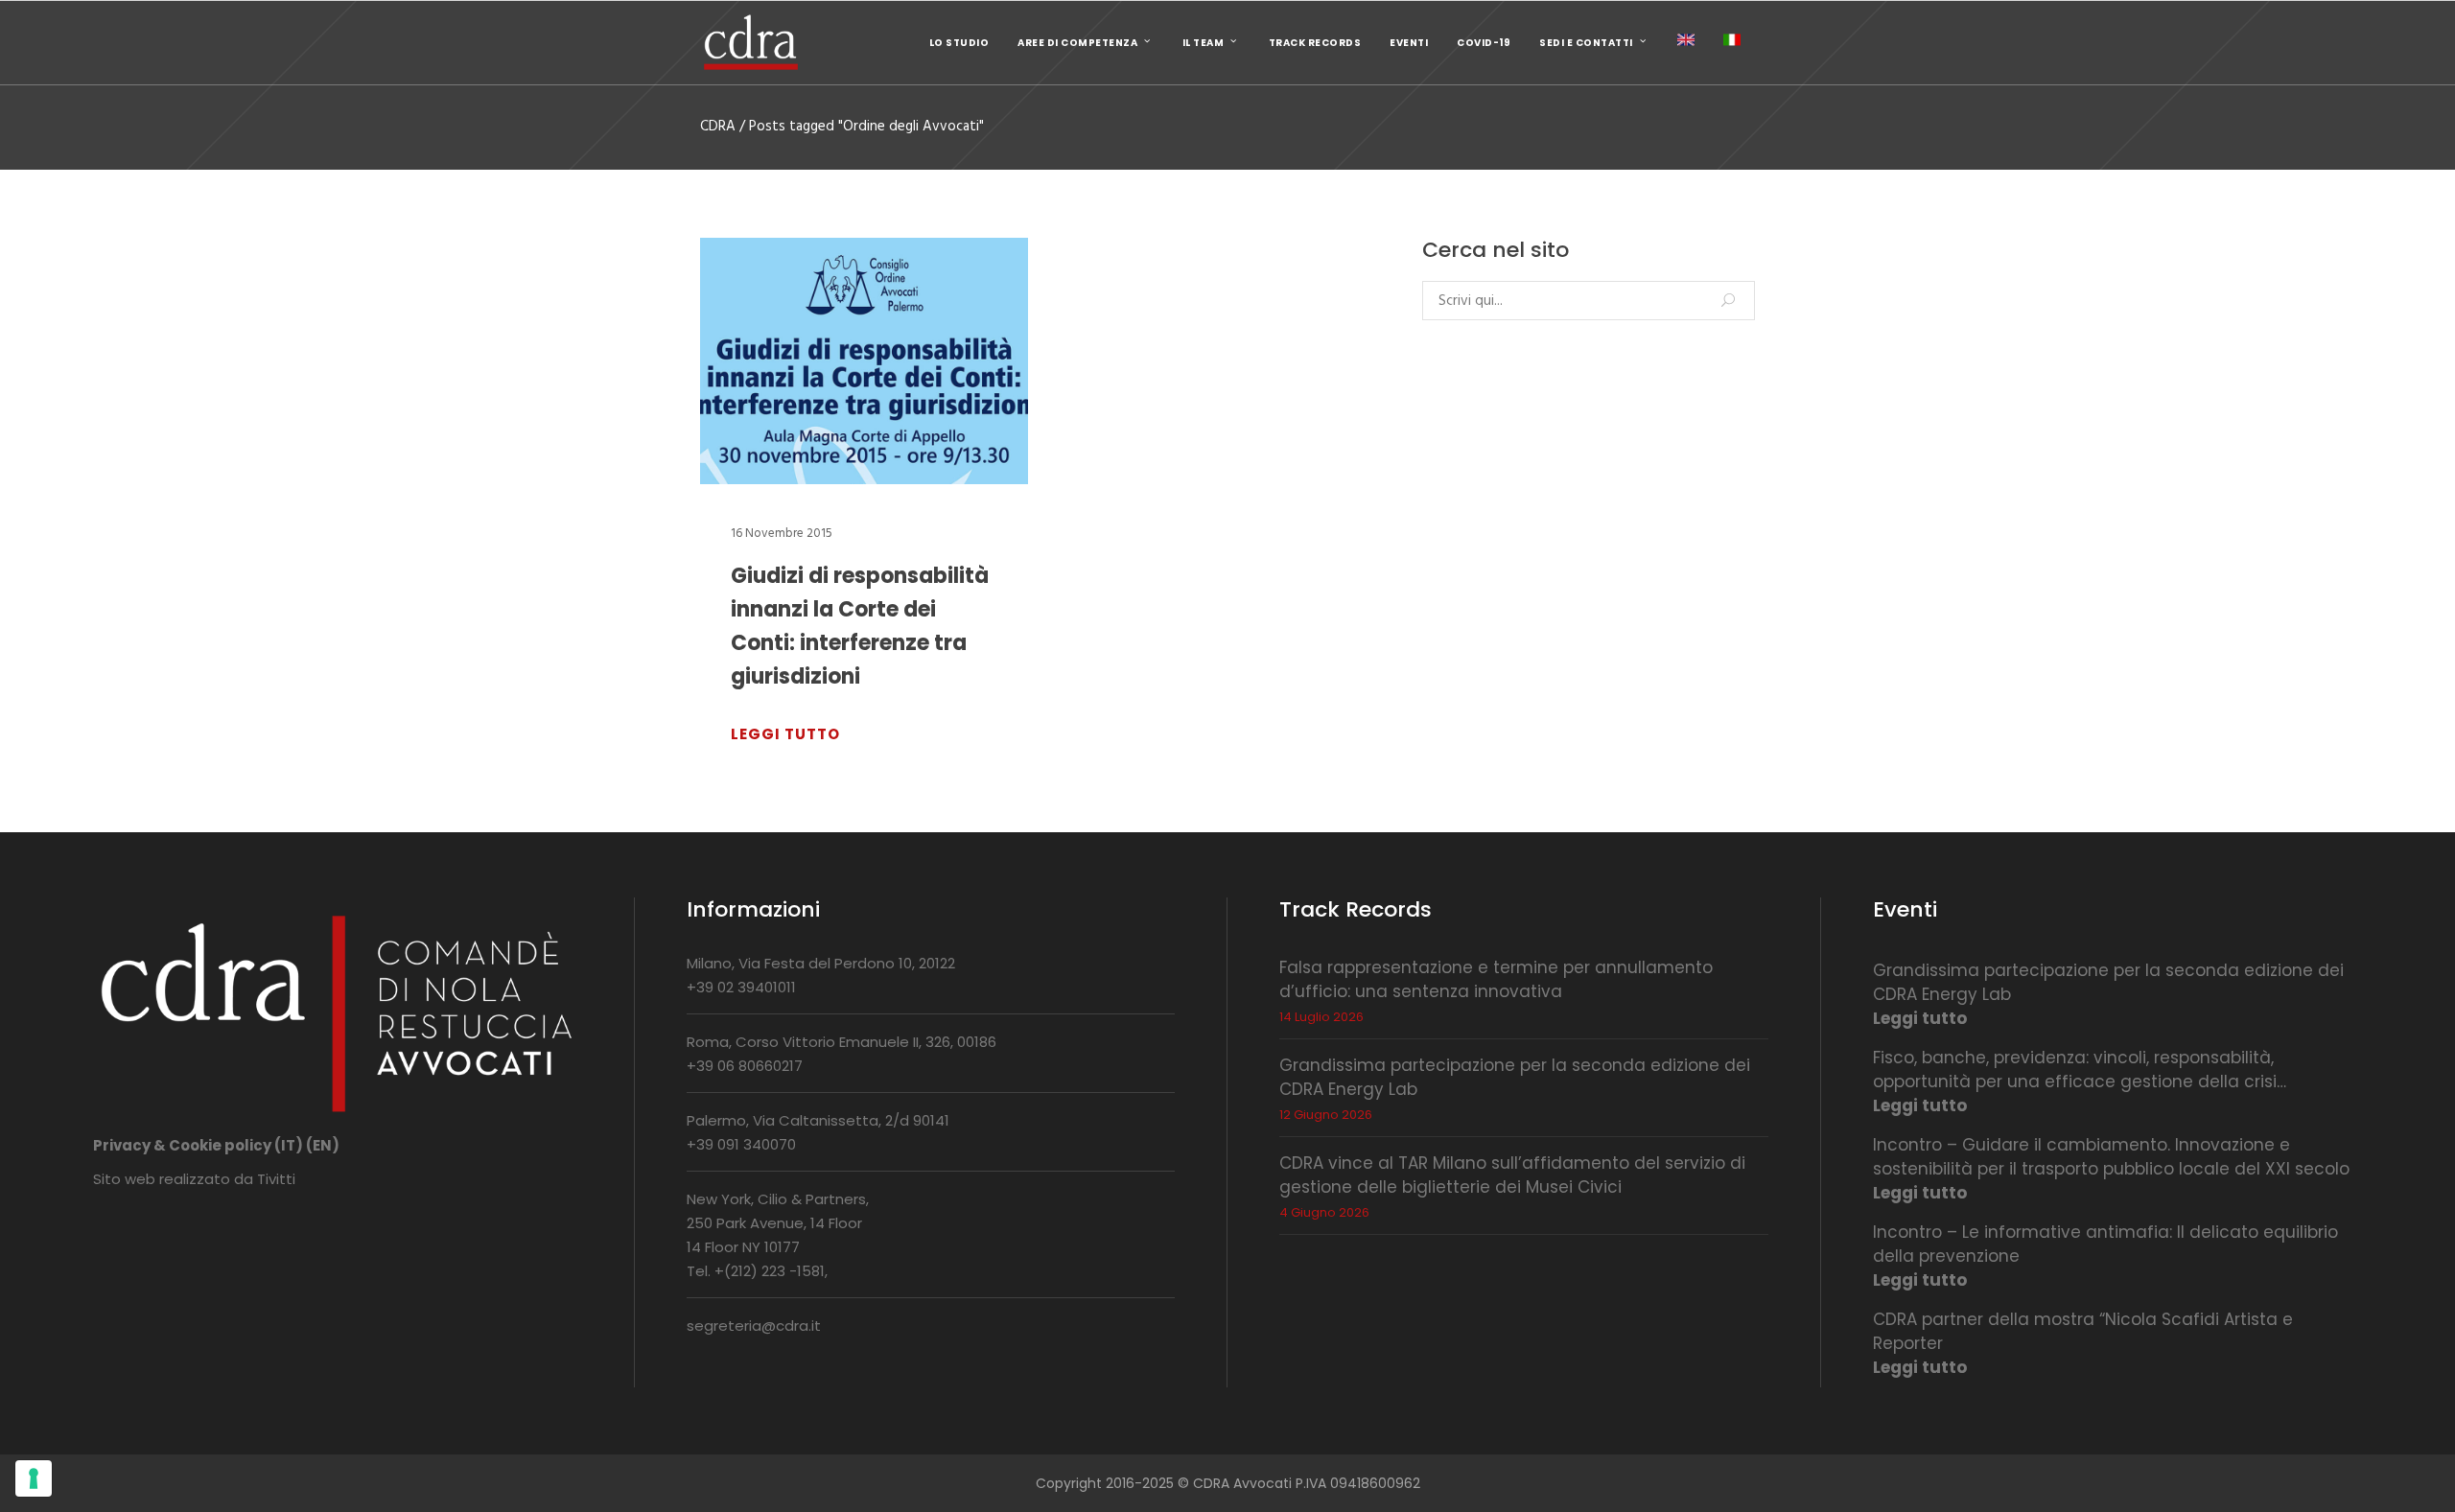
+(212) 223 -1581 (770, 1271)
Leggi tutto (1920, 1018)
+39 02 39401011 (741, 987)
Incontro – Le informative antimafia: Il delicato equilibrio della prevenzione (2105, 1244)
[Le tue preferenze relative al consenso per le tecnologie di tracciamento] (34, 1478)
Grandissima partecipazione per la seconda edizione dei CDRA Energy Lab (2108, 982)
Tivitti (276, 1179)
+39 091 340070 (741, 1144)
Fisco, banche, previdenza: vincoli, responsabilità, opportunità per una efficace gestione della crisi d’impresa (2075, 1070)
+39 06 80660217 (745, 1066)
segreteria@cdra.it (754, 1326)
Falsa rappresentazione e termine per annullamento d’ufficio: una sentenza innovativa (1496, 979)
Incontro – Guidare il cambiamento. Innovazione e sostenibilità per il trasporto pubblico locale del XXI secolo (2111, 1157)
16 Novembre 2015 (782, 534)
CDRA (718, 127)
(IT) (289, 1145)
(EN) (323, 1145)
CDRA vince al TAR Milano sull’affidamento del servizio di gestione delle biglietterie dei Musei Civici (1512, 1175)
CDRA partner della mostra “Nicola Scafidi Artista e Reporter (2083, 1331)
